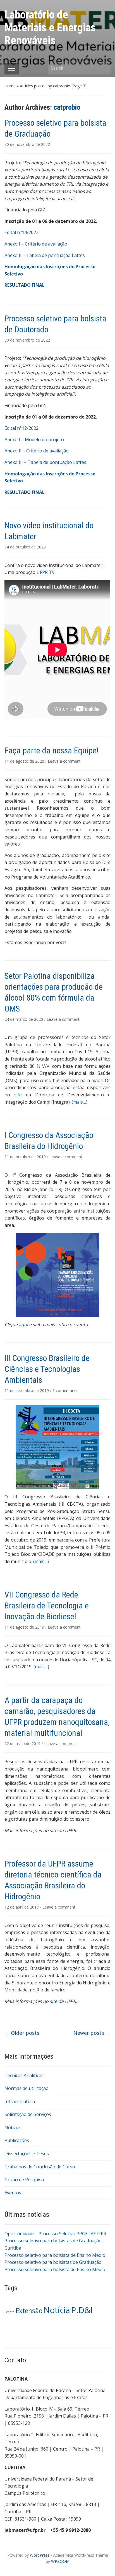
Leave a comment (64, 761)
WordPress (40, 2555)
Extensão (29, 2311)
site (18, 1095)
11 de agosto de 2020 (25, 761)
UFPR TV (46, 572)
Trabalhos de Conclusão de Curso (40, 2167)
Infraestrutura (20, 2101)
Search (104, 68)
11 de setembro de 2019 (27, 1390)
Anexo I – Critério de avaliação (36, 244)
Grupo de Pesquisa (24, 2180)
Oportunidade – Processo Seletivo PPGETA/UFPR (55, 2234)
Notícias (13, 2127)
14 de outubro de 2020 (25, 547)
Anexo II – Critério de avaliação (37, 451)
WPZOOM (60, 2561)
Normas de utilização (27, 2088)
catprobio (67, 107)
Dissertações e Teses (27, 2154)
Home (10, 86)
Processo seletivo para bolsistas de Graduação (53, 2262)
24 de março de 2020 (24, 1019)
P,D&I (82, 2310)
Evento (9, 2312)
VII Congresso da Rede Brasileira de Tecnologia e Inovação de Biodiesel (47, 1605)
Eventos (13, 2193)
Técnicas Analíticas (24, 2075)
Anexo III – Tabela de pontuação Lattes (45, 462)
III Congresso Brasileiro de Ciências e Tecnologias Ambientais (47, 1369)
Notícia (57, 2310)
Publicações (17, 2140)
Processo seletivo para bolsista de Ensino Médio (55, 2255)
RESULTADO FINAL (25, 285)
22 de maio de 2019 (23, 1744)
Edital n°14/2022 (21, 232)
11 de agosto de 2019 (25, 1627)
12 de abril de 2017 (22, 1907)
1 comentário (65, 1390)
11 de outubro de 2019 (26, 1157)
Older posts (22, 2033)
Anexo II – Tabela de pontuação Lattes (45, 255)
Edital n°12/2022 (21, 428)
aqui (23, 1325)
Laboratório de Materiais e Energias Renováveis (50, 28)
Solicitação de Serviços (28, 2114)
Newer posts (92, 2033)
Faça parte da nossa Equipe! (51, 750)
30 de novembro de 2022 (27, 144)
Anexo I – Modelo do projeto (34, 440)
